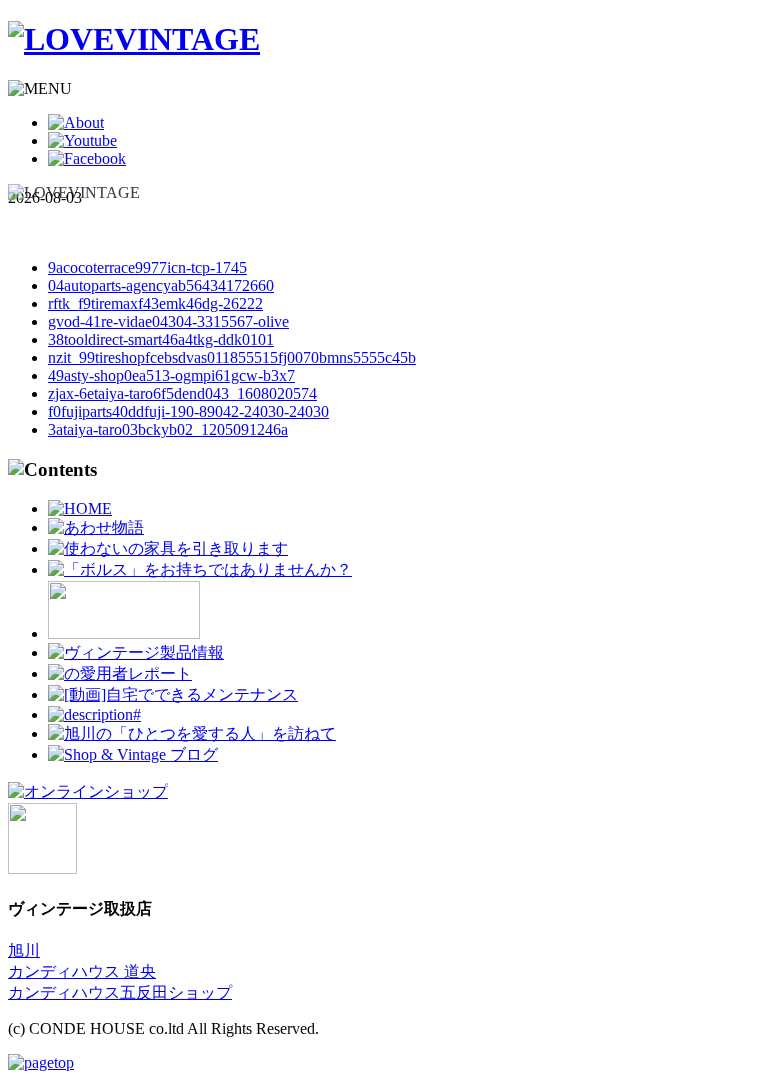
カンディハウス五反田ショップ (120, 992)
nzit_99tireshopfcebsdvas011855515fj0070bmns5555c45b (232, 357)
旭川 (24, 950)
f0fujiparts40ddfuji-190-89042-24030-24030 (188, 411)
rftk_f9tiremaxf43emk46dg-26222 (155, 303)
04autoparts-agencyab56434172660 (161, 285)
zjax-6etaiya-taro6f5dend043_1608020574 (182, 393)
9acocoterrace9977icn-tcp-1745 (147, 267)
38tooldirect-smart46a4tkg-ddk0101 (161, 339)
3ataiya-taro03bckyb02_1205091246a (168, 429)
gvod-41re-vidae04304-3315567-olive (168, 321)
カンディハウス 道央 (82, 971)
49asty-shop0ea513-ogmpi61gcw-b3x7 (171, 375)
